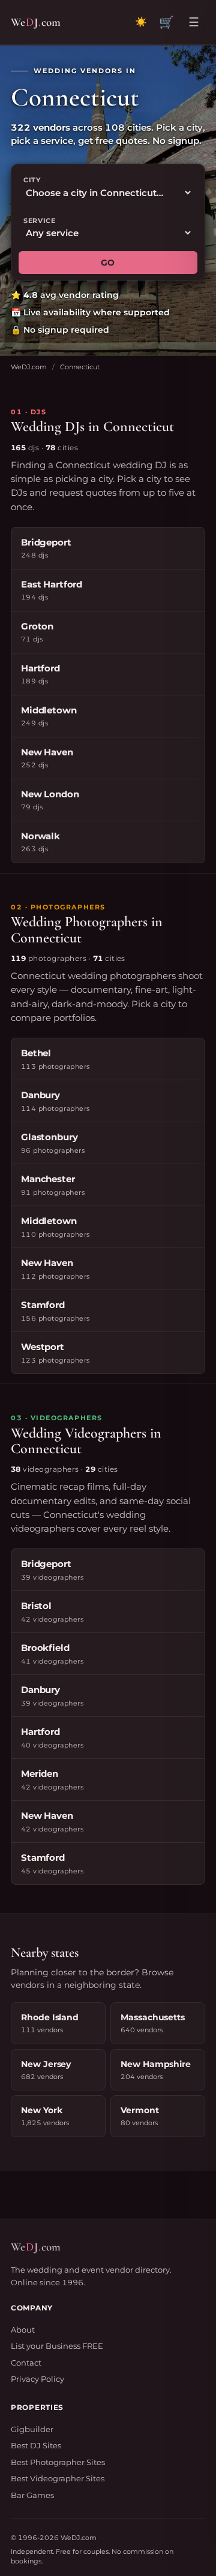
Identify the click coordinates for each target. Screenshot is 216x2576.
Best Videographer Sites (58, 2478)
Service (40, 221)
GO (108, 263)
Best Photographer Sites (58, 2462)
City (32, 180)
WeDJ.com (29, 367)
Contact (26, 2363)
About (23, 2330)
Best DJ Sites (36, 2445)
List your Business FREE (57, 2346)
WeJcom (36, 22)
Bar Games (32, 2495)
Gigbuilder (32, 2429)
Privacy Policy (37, 2379)
